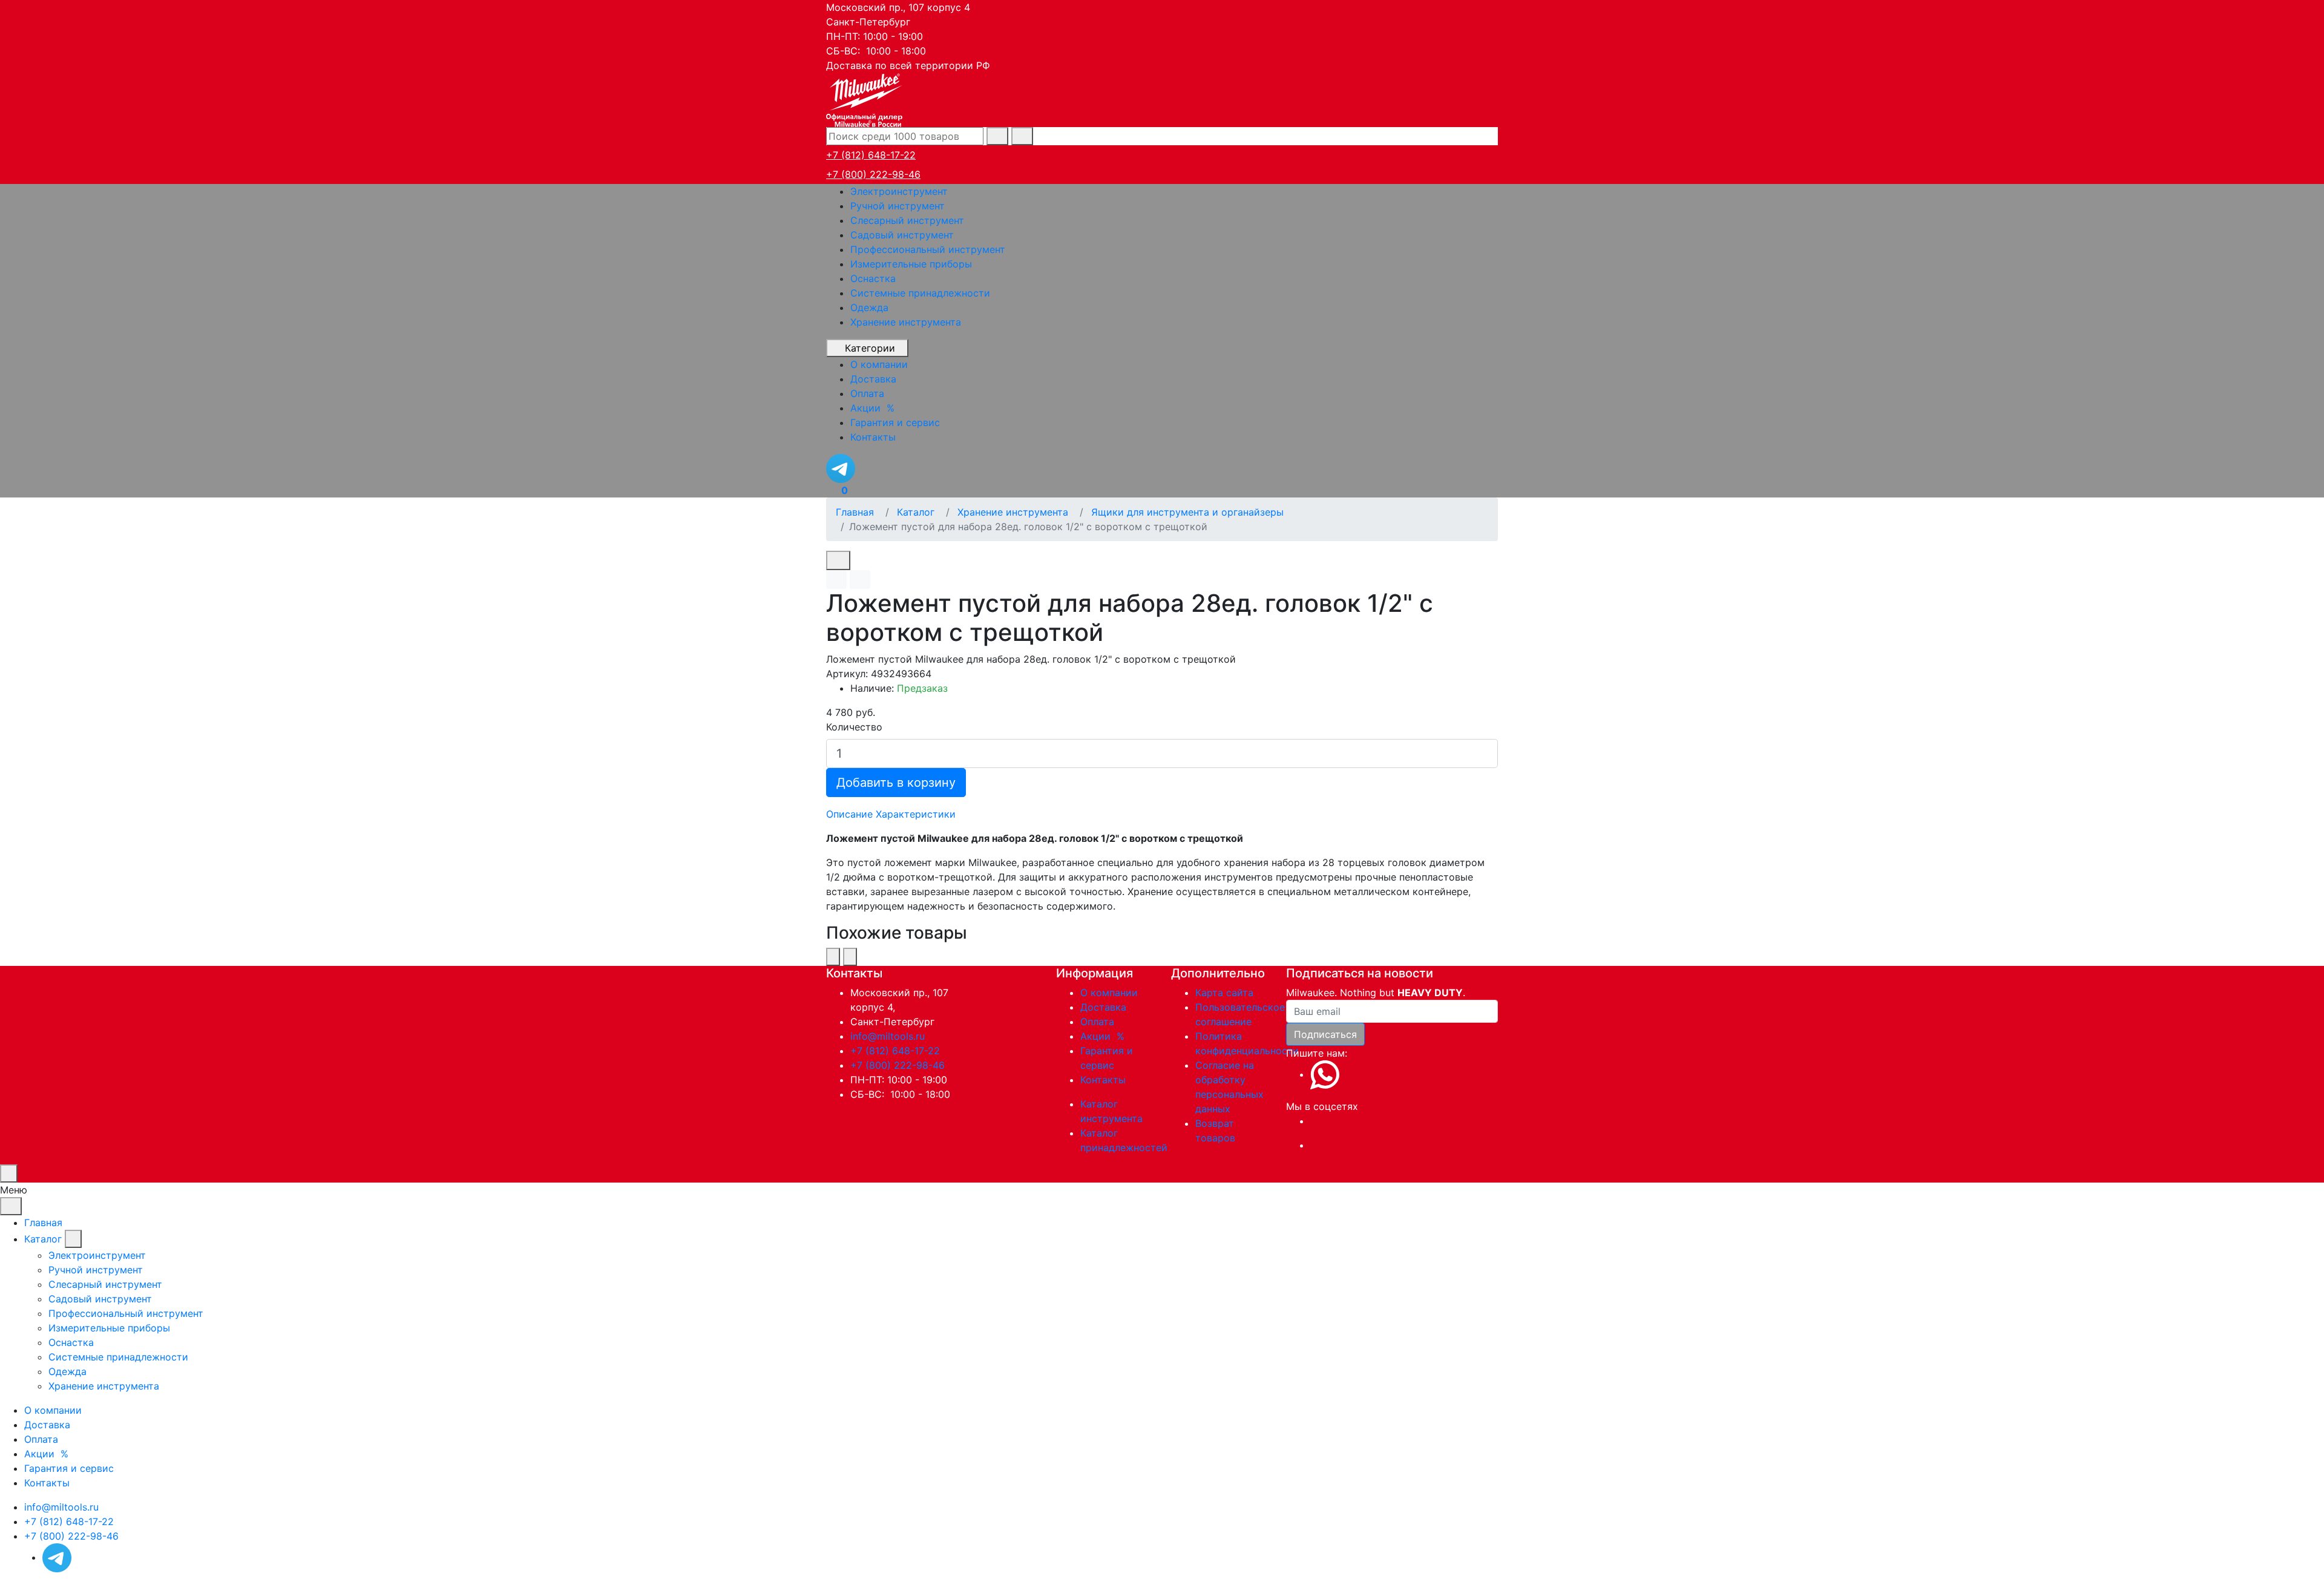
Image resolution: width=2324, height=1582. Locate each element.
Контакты (1103, 1080)
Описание (849, 814)
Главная (43, 1223)
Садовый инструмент (902, 235)
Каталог (43, 1239)
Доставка (1103, 1007)
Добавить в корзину (896, 783)
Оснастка (873, 278)
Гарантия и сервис (69, 1468)
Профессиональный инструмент (928, 249)
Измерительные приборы (911, 264)
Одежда (869, 307)
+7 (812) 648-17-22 (871, 155)
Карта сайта (1224, 993)
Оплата (1097, 1022)
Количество (854, 727)
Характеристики (916, 814)
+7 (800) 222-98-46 (873, 174)
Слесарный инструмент (907, 220)
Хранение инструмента (906, 322)
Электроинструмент (899, 191)
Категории (870, 348)
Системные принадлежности (920, 293)
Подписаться (1325, 1034)
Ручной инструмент (898, 206)
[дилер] (865, 99)
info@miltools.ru (888, 1036)
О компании (1109, 993)
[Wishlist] (836, 579)
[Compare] (860, 579)
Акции (1104, 1036)
